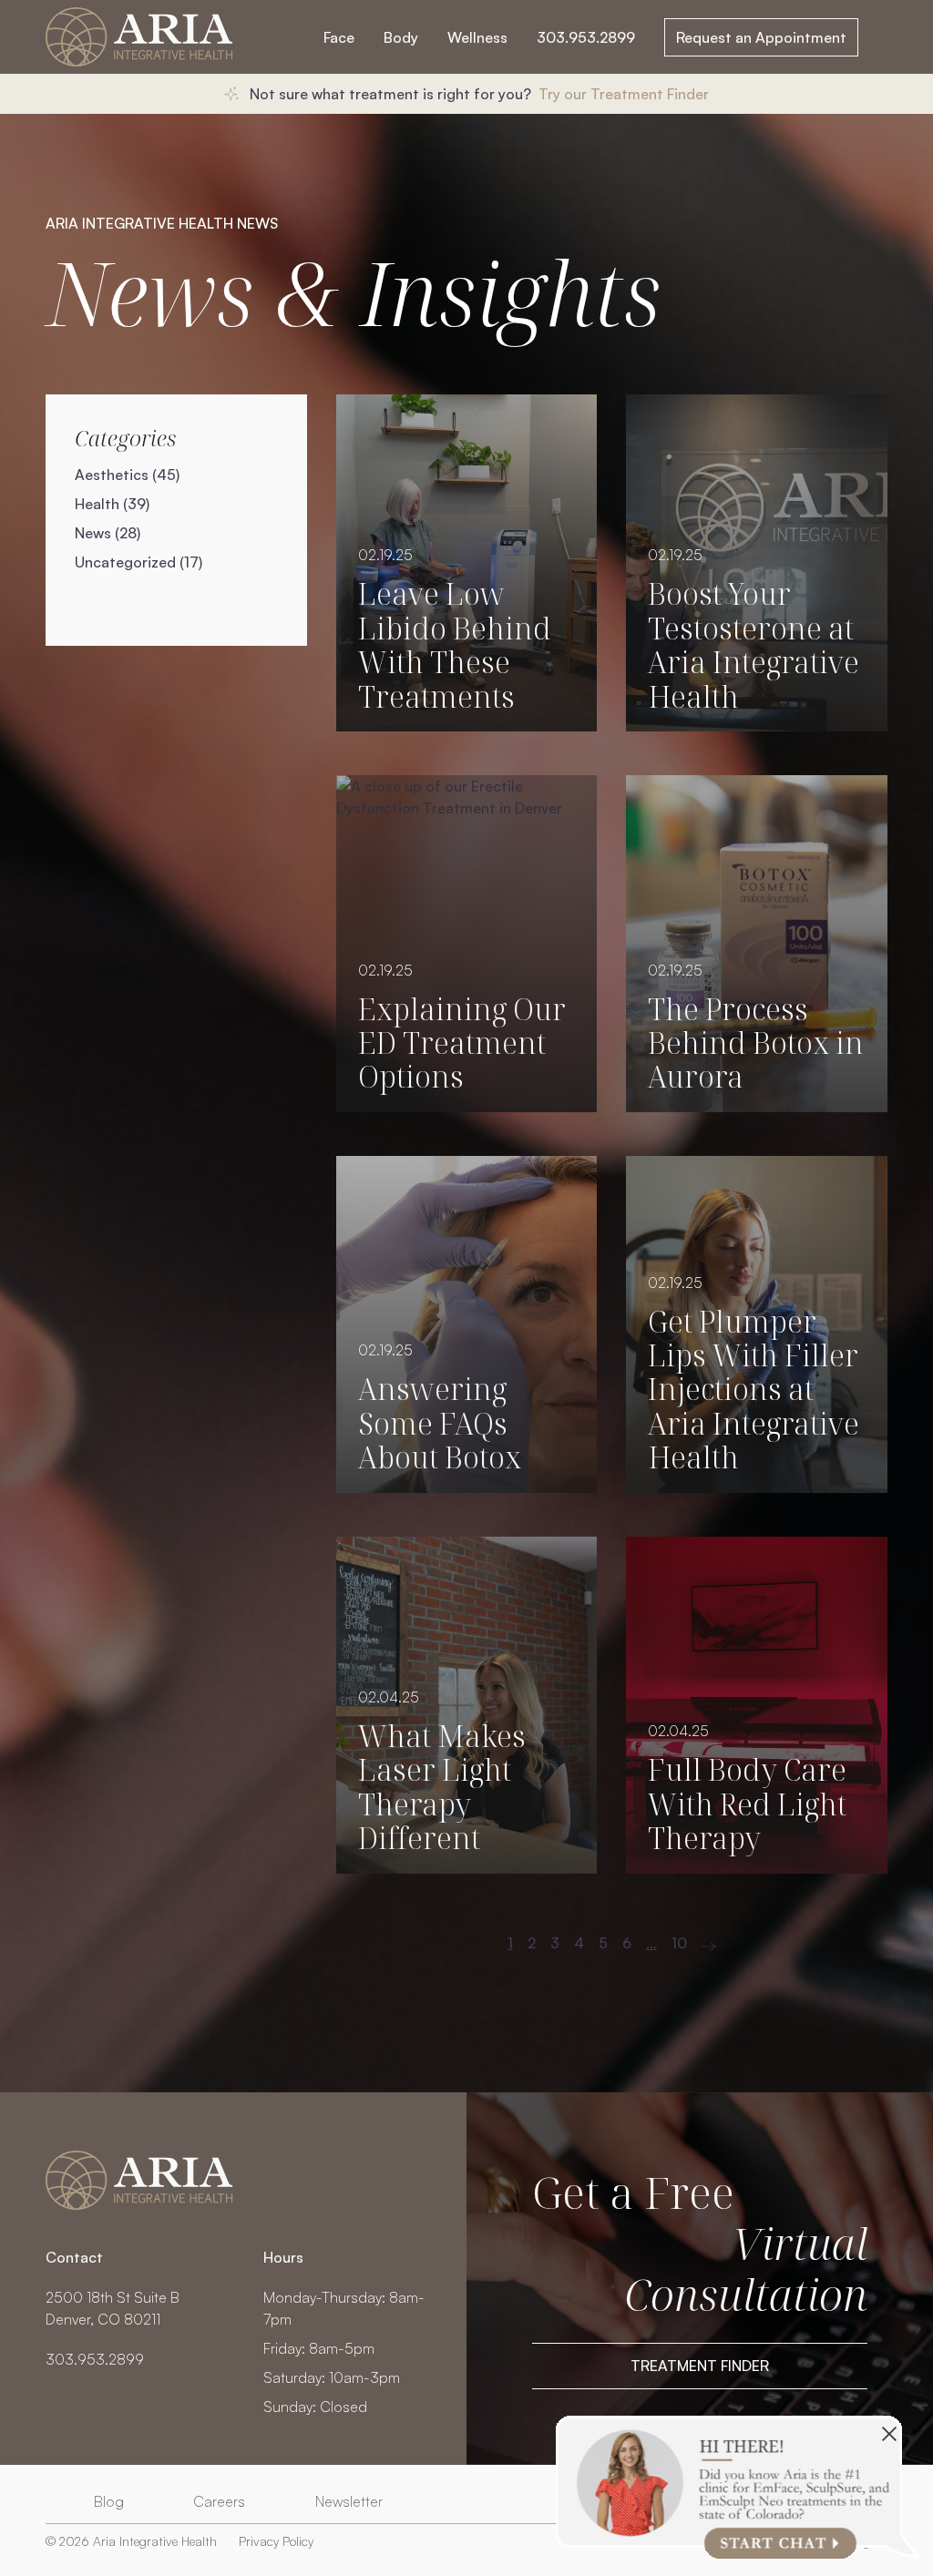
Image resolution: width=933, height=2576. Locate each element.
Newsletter (349, 2501)
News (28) (108, 533)
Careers (219, 2501)
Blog (109, 2501)
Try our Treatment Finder (624, 94)
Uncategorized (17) (138, 562)
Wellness (477, 37)
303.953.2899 (586, 37)
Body (401, 37)
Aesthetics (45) (127, 475)
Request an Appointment (761, 37)
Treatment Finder (700, 2366)
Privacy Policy (276, 2541)
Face (339, 37)
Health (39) (112, 504)
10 (679, 1943)
